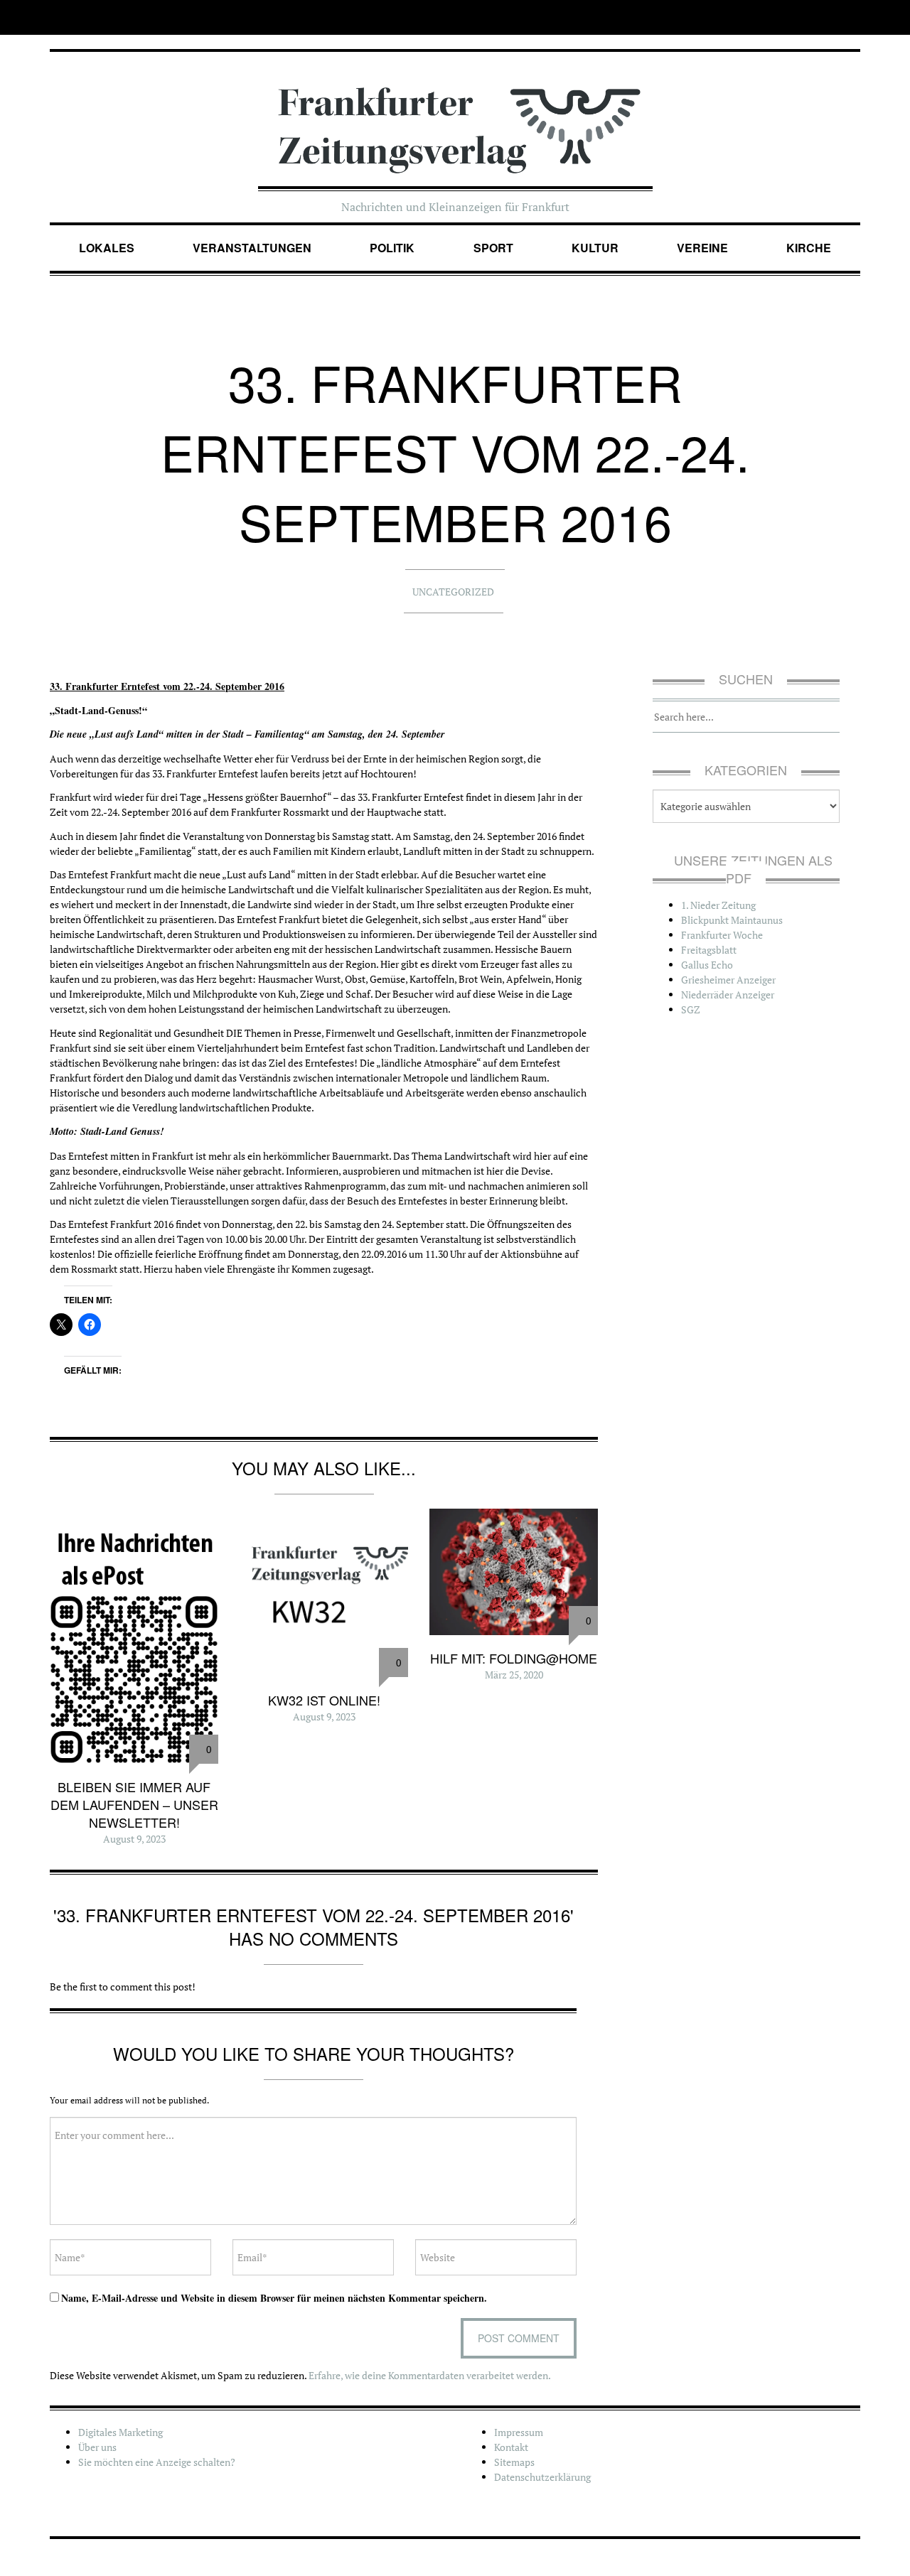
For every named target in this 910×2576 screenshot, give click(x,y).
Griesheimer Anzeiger (728, 980)
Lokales (107, 248)
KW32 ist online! (324, 1700)
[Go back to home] (455, 115)
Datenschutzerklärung (542, 2477)
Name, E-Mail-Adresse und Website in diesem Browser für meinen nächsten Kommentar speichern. (274, 2298)
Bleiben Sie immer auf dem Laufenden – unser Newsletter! (134, 1804)
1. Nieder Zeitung (718, 905)
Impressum (519, 2432)
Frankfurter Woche (722, 935)
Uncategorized (453, 592)
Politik (392, 248)
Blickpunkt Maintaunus (732, 920)
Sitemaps (514, 2462)
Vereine (702, 248)
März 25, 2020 (514, 1675)
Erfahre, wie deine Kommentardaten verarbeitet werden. (430, 2375)
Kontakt (511, 2447)
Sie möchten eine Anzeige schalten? (157, 2462)
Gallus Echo (707, 965)
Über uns (97, 2447)
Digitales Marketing (121, 2432)
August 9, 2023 (134, 1839)
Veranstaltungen (252, 248)
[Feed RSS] (851, 17)
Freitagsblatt (709, 950)
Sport (493, 248)
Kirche (809, 248)
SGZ (691, 1009)
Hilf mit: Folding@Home (514, 1658)
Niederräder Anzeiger (728, 995)
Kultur (595, 248)
